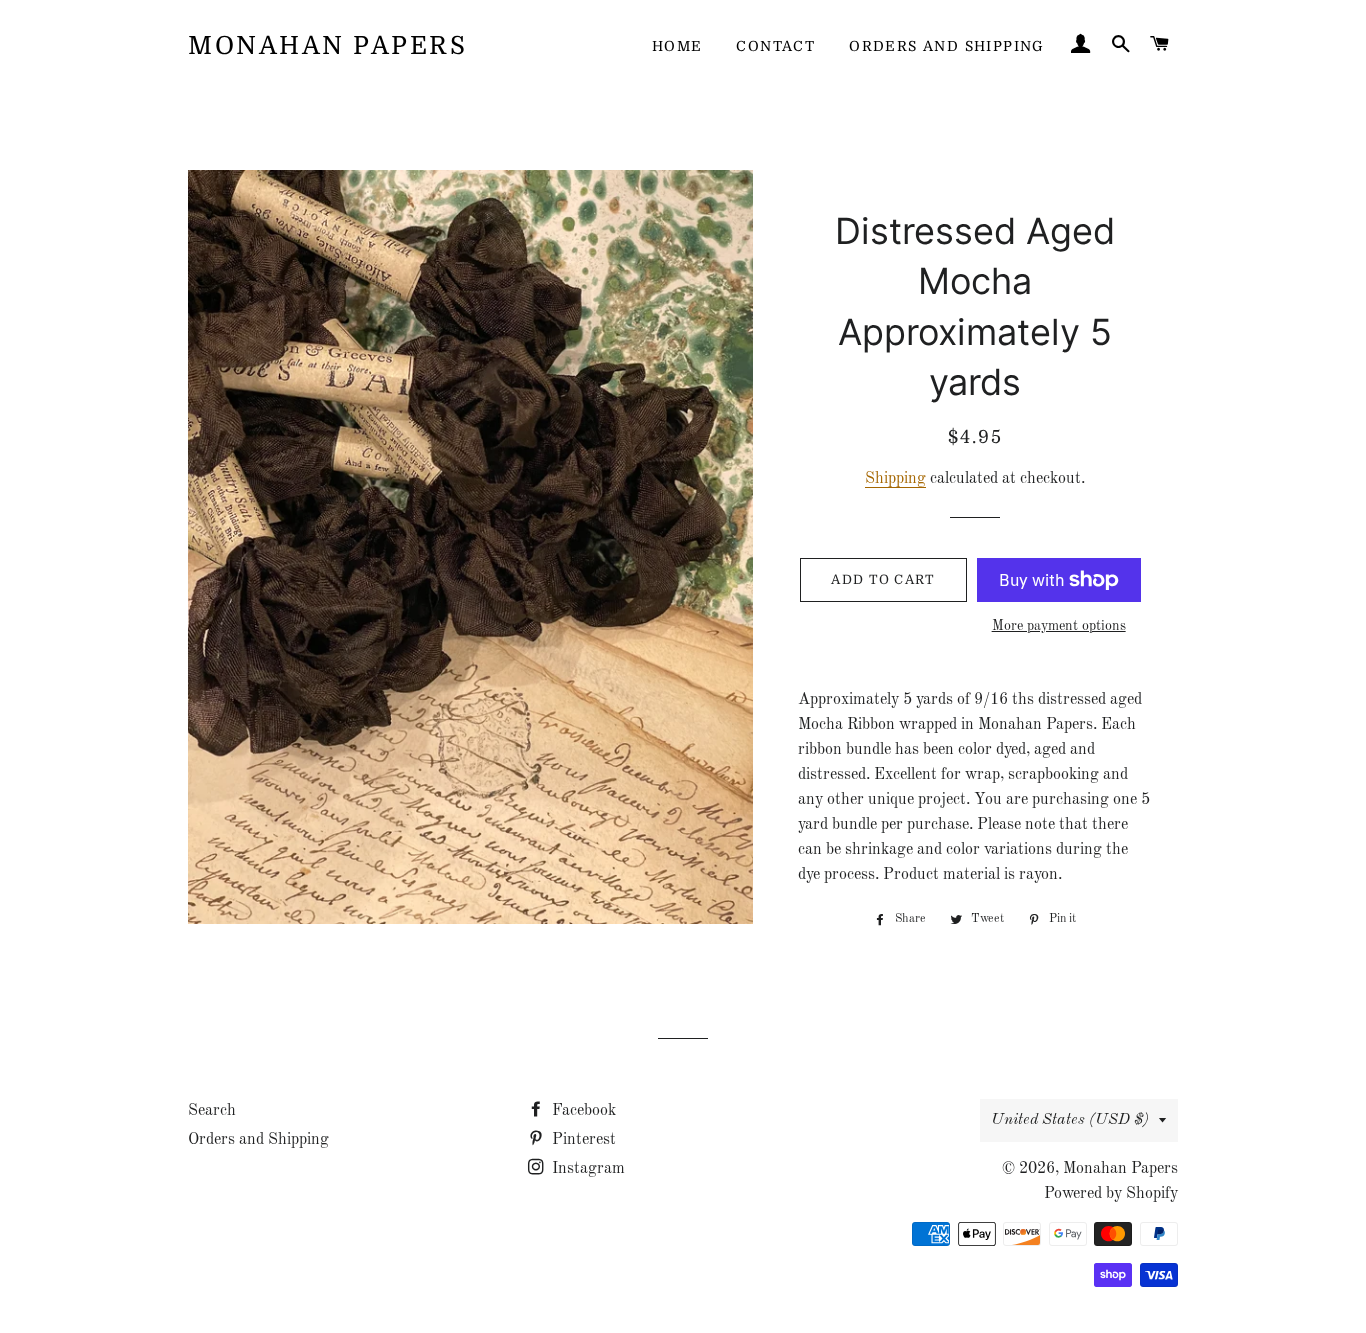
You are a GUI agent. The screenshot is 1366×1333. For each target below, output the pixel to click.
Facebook (582, 1111)
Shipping (895, 479)
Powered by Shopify (1111, 1194)
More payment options (1059, 626)
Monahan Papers (327, 45)
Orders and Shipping (947, 46)
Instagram (586, 1169)
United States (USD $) (1070, 1120)
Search (212, 1111)
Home (677, 46)
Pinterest (582, 1140)
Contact (775, 46)
